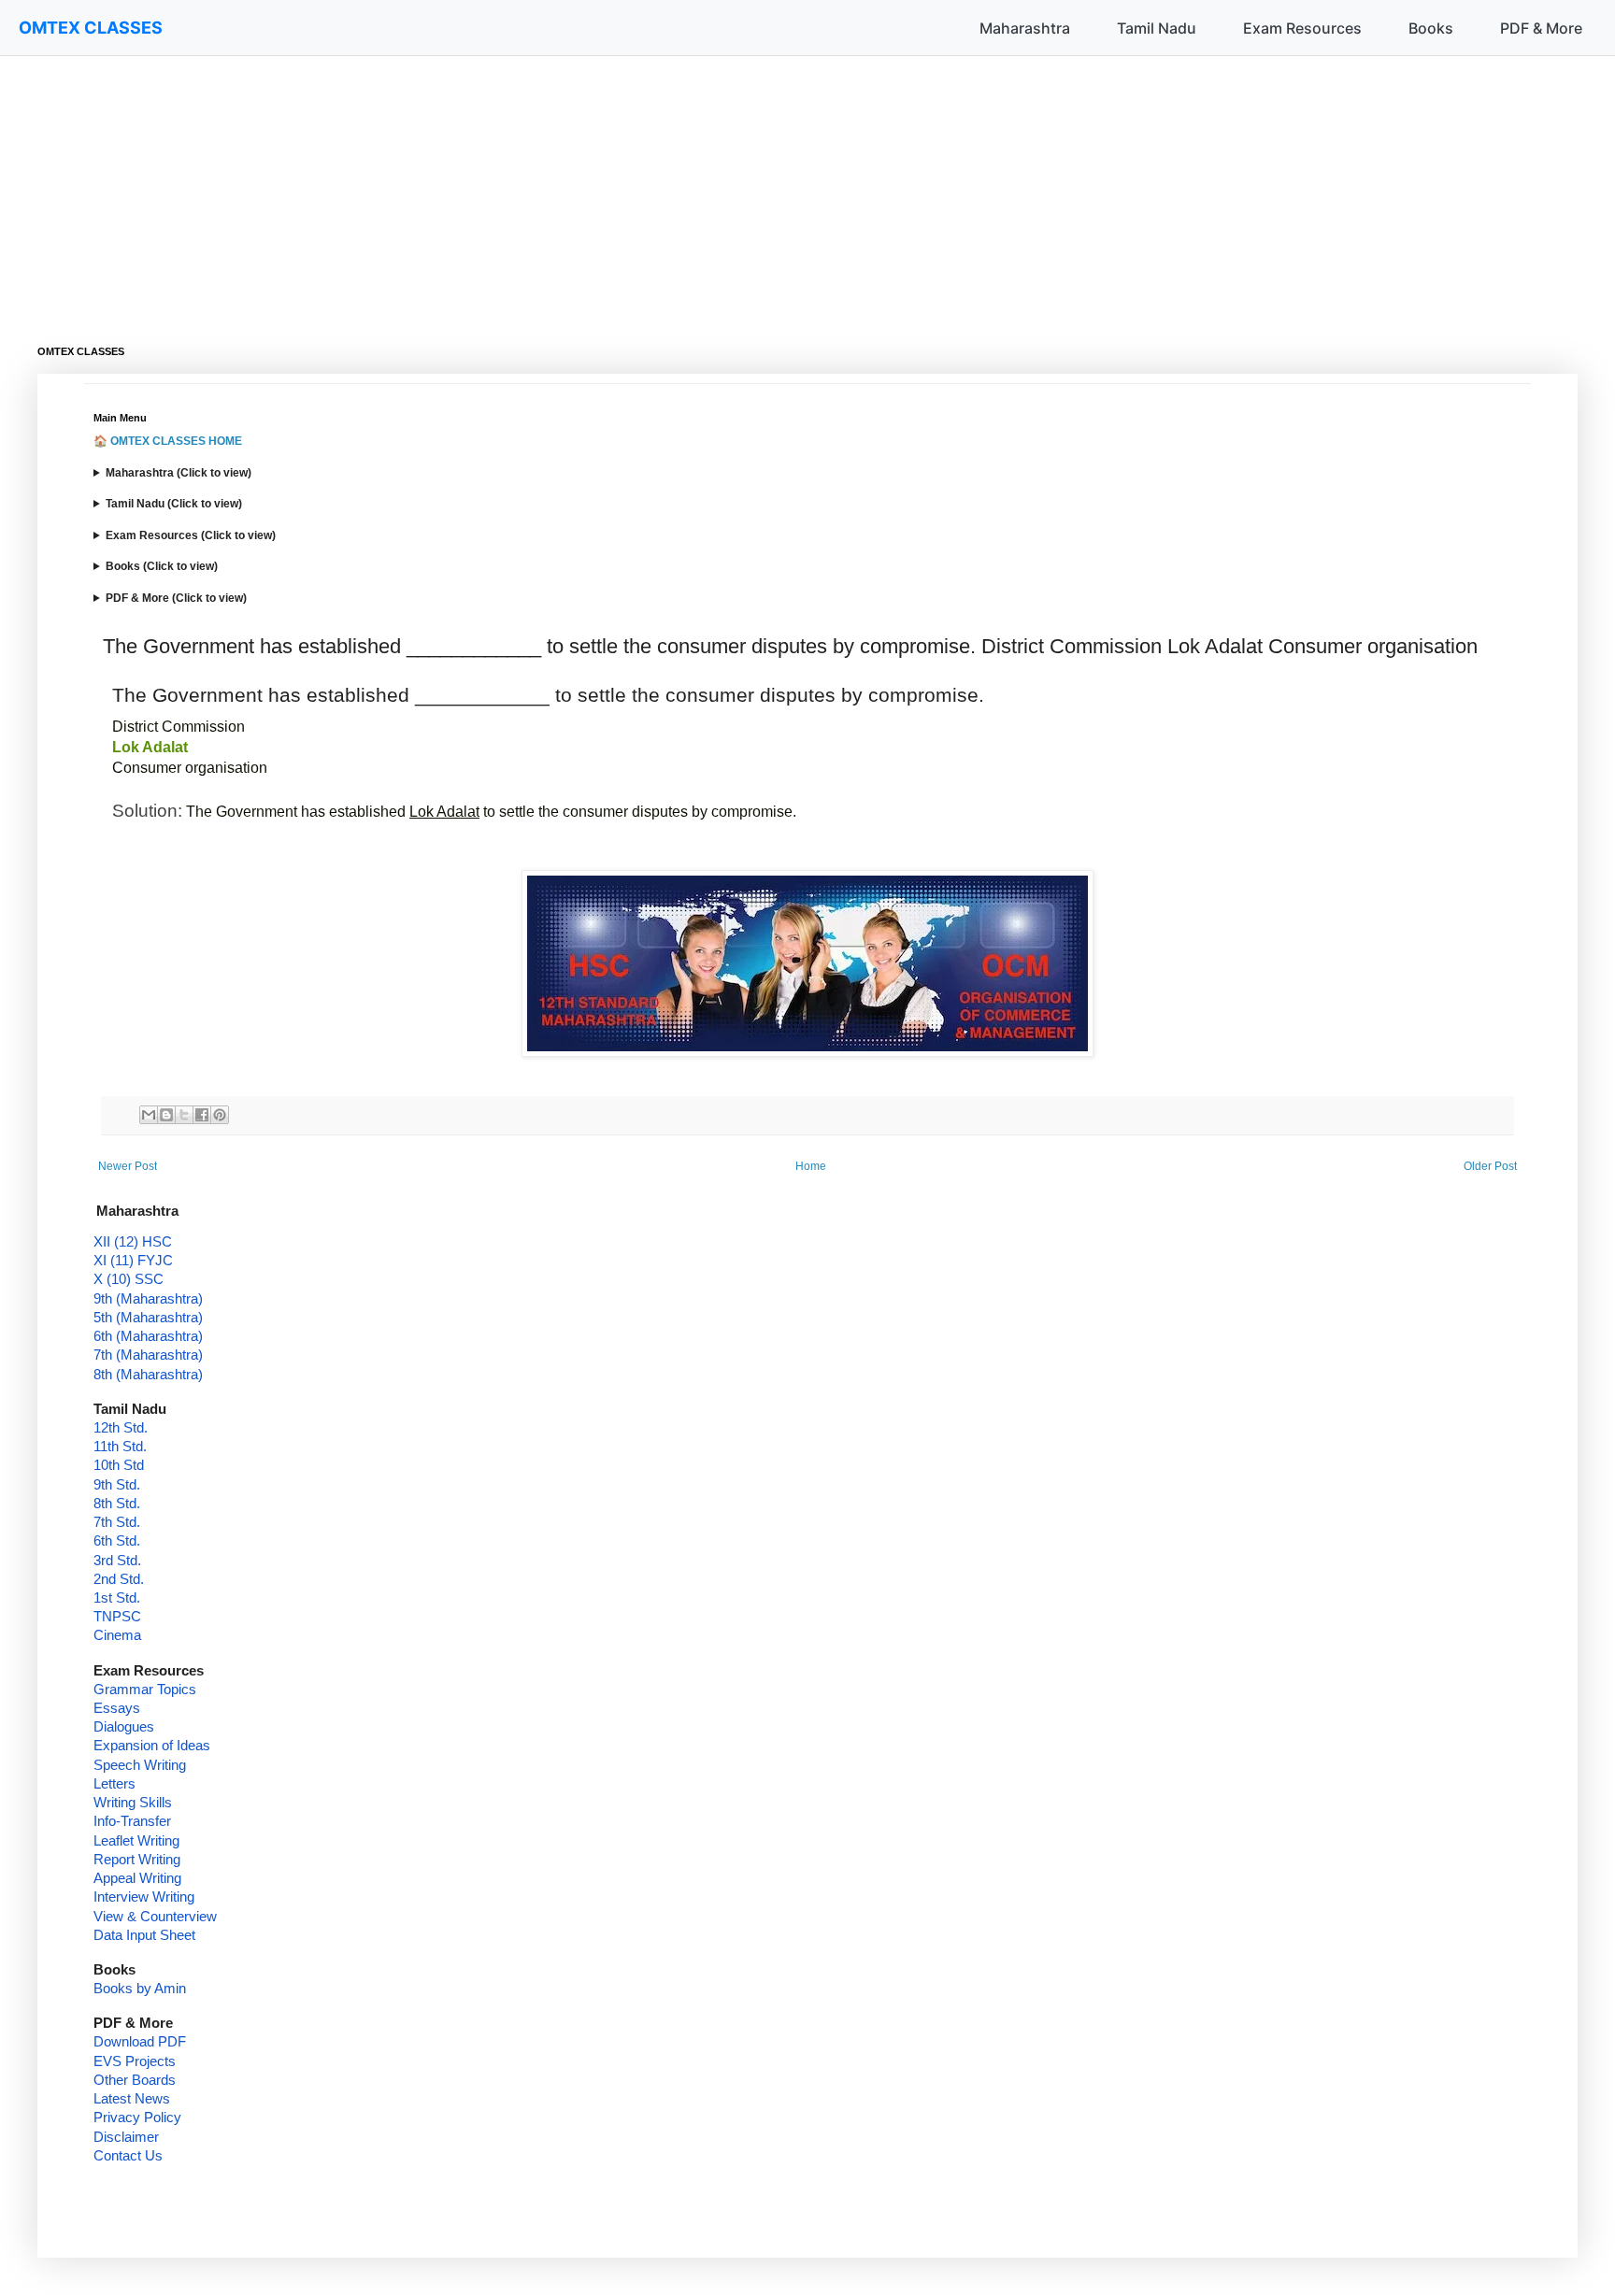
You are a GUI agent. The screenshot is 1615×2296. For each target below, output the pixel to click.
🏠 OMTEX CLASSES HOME (168, 441)
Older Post (1490, 1166)
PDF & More (1541, 28)
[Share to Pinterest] (220, 1115)
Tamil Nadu (1157, 28)
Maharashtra (1025, 28)
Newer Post (128, 1166)
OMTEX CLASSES (91, 28)
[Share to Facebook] (202, 1115)
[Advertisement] (598, 187)
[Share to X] (184, 1115)
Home (811, 1166)
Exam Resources (1302, 28)
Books (1431, 28)
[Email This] (149, 1115)
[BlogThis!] (166, 1115)
